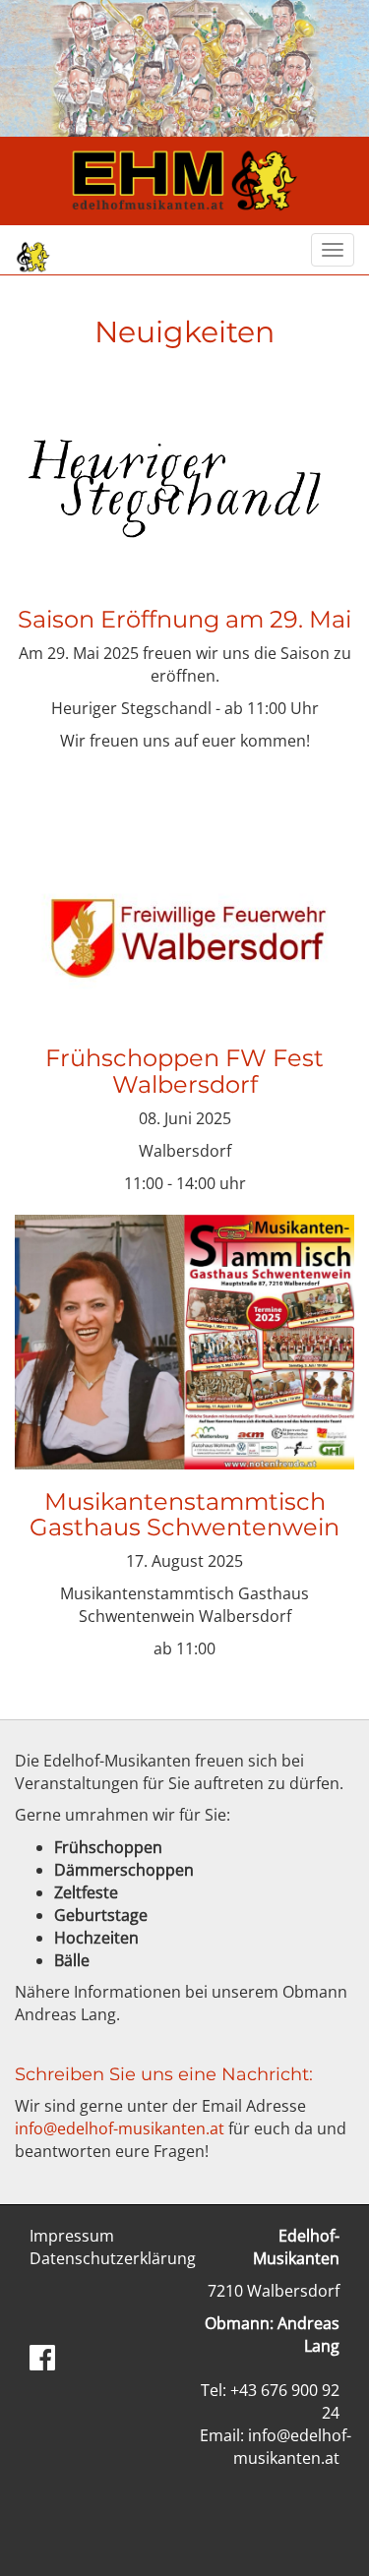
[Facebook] (42, 2357)
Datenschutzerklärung (113, 2258)
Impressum (72, 2236)
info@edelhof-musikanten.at (120, 2128)
